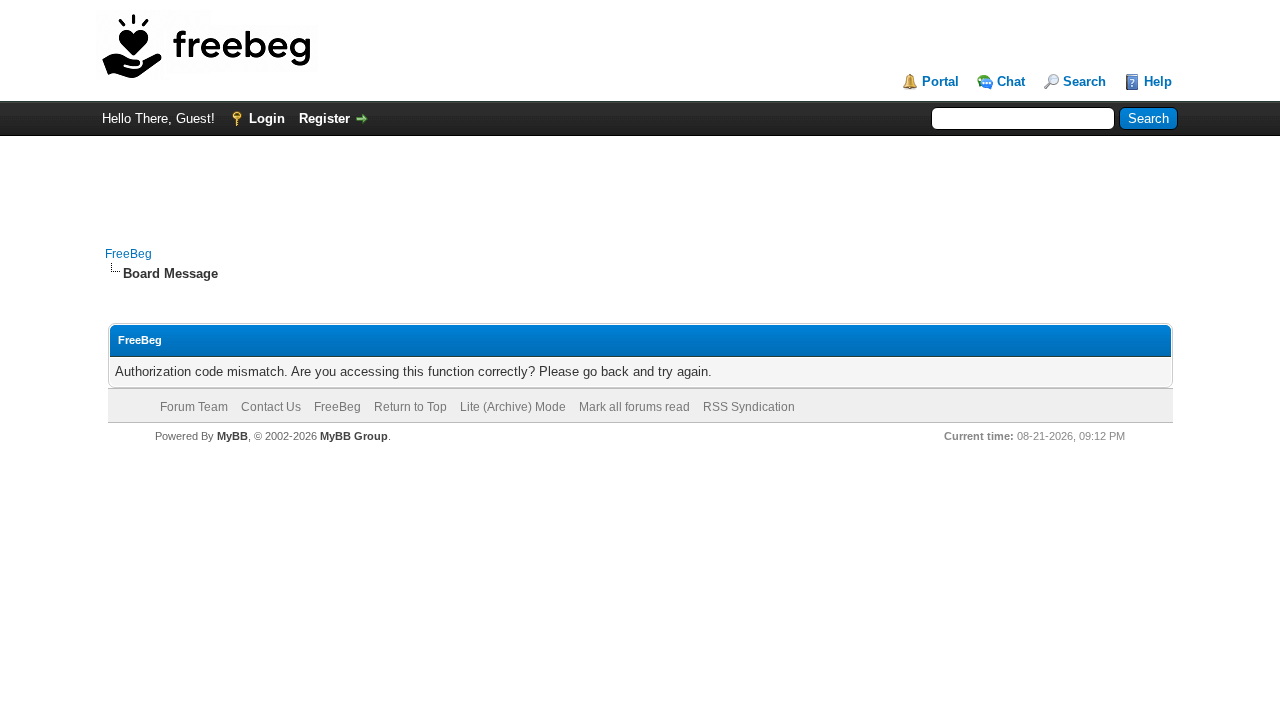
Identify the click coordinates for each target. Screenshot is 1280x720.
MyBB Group (354, 436)
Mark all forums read (634, 407)
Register (324, 118)
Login (267, 118)
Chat (1011, 81)
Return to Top (410, 407)
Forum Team (194, 407)
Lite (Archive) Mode (513, 407)
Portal (940, 81)
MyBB (232, 436)
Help (1158, 81)
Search (1084, 81)
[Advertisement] (640, 181)
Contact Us (271, 407)
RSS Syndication (749, 407)
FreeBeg (128, 254)
